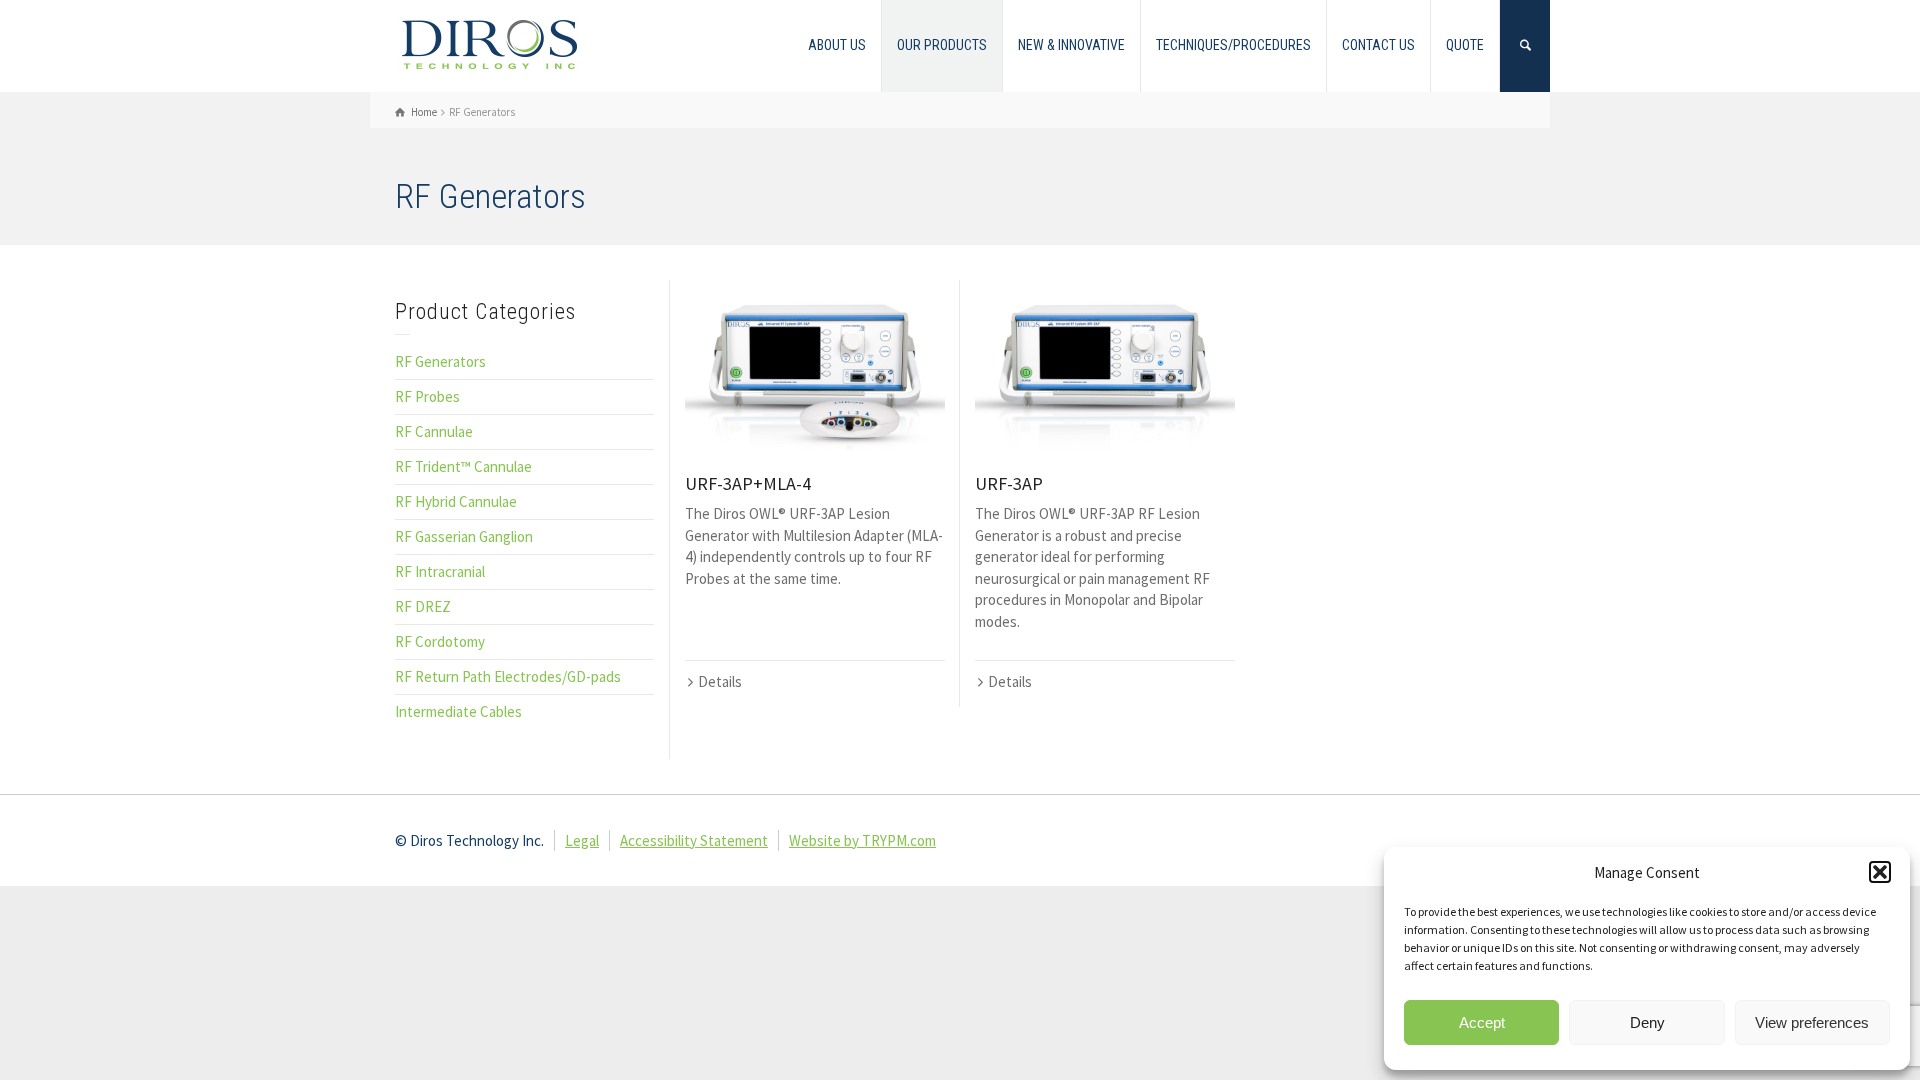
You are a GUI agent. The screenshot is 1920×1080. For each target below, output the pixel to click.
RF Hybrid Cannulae (456, 501)
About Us (837, 45)
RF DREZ (423, 606)
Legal (582, 840)
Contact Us (1378, 45)
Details (720, 681)
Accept (1482, 1022)
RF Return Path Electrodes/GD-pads (508, 676)
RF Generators (440, 361)
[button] (1880, 872)
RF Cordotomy (440, 641)
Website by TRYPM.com (862, 840)
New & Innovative (1071, 45)
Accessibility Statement (694, 840)
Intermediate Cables (458, 711)
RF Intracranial (440, 571)
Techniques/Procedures (1233, 45)
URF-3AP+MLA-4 (748, 483)
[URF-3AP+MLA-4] (815, 366)
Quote (1465, 45)
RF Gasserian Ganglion (464, 536)
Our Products (942, 45)
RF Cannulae (434, 431)
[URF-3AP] (1105, 366)
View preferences (1812, 1022)
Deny (1647, 1022)
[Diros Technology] (490, 43)
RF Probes (427, 396)
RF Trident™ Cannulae (463, 466)
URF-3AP (1009, 483)
